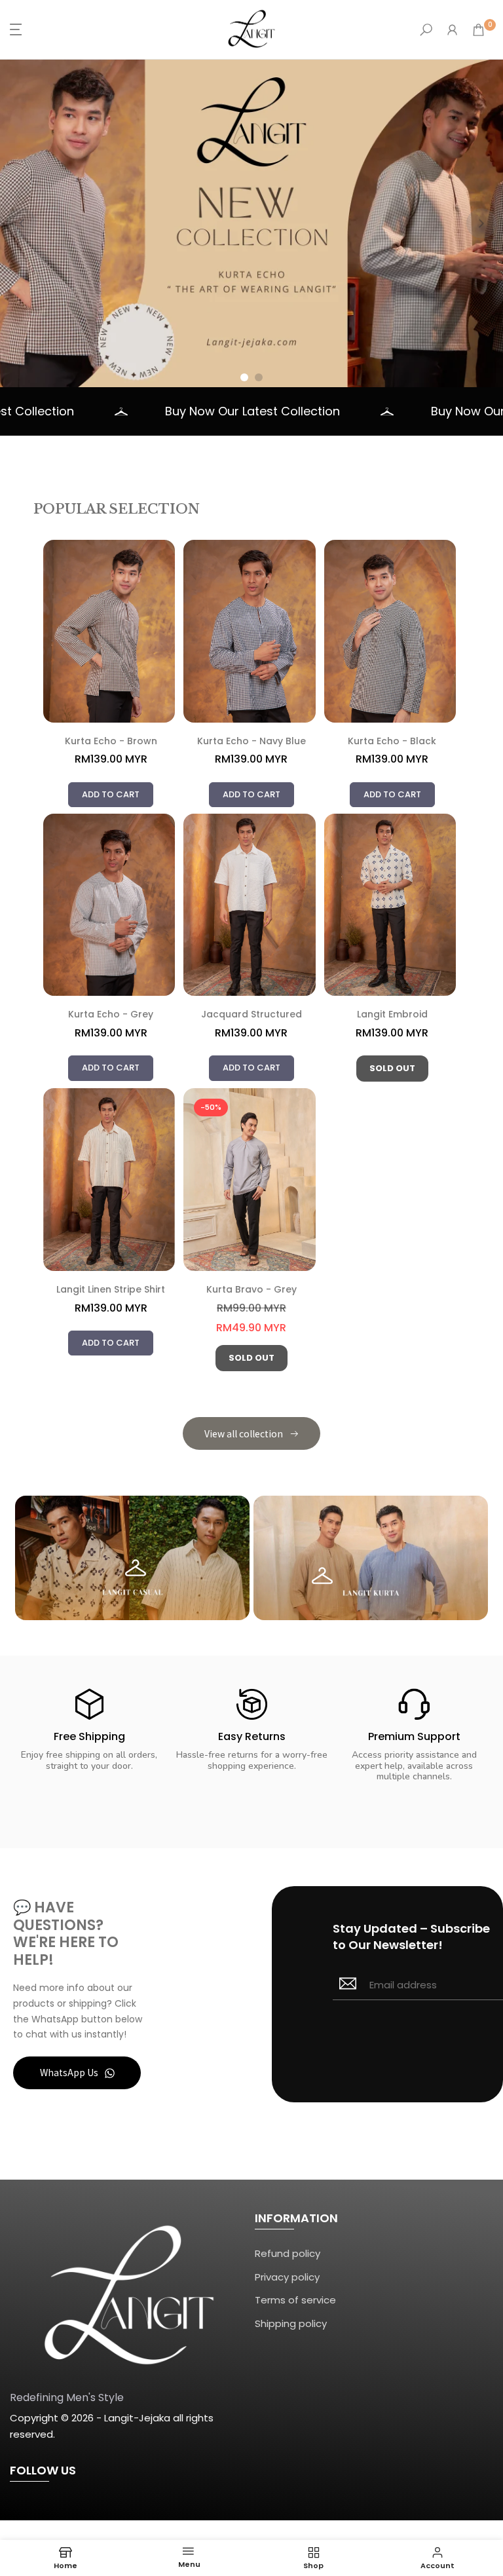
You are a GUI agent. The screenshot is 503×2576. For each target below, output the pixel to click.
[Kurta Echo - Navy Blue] (251, 631)
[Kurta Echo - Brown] (111, 631)
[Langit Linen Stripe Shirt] (111, 1180)
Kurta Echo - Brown (111, 742)
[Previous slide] (22, 223)
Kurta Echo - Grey (111, 1015)
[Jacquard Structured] (251, 905)
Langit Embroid (392, 1015)
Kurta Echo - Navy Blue (251, 742)
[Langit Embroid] (392, 905)
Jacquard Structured (251, 1015)
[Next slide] (481, 223)
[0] (478, 30)
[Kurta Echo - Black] (392, 631)
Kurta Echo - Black (392, 742)
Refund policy (288, 2253)
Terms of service (295, 2300)
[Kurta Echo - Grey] (111, 905)
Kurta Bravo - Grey (251, 1290)
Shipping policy (291, 2323)
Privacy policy (287, 2277)
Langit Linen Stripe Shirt (111, 1290)
